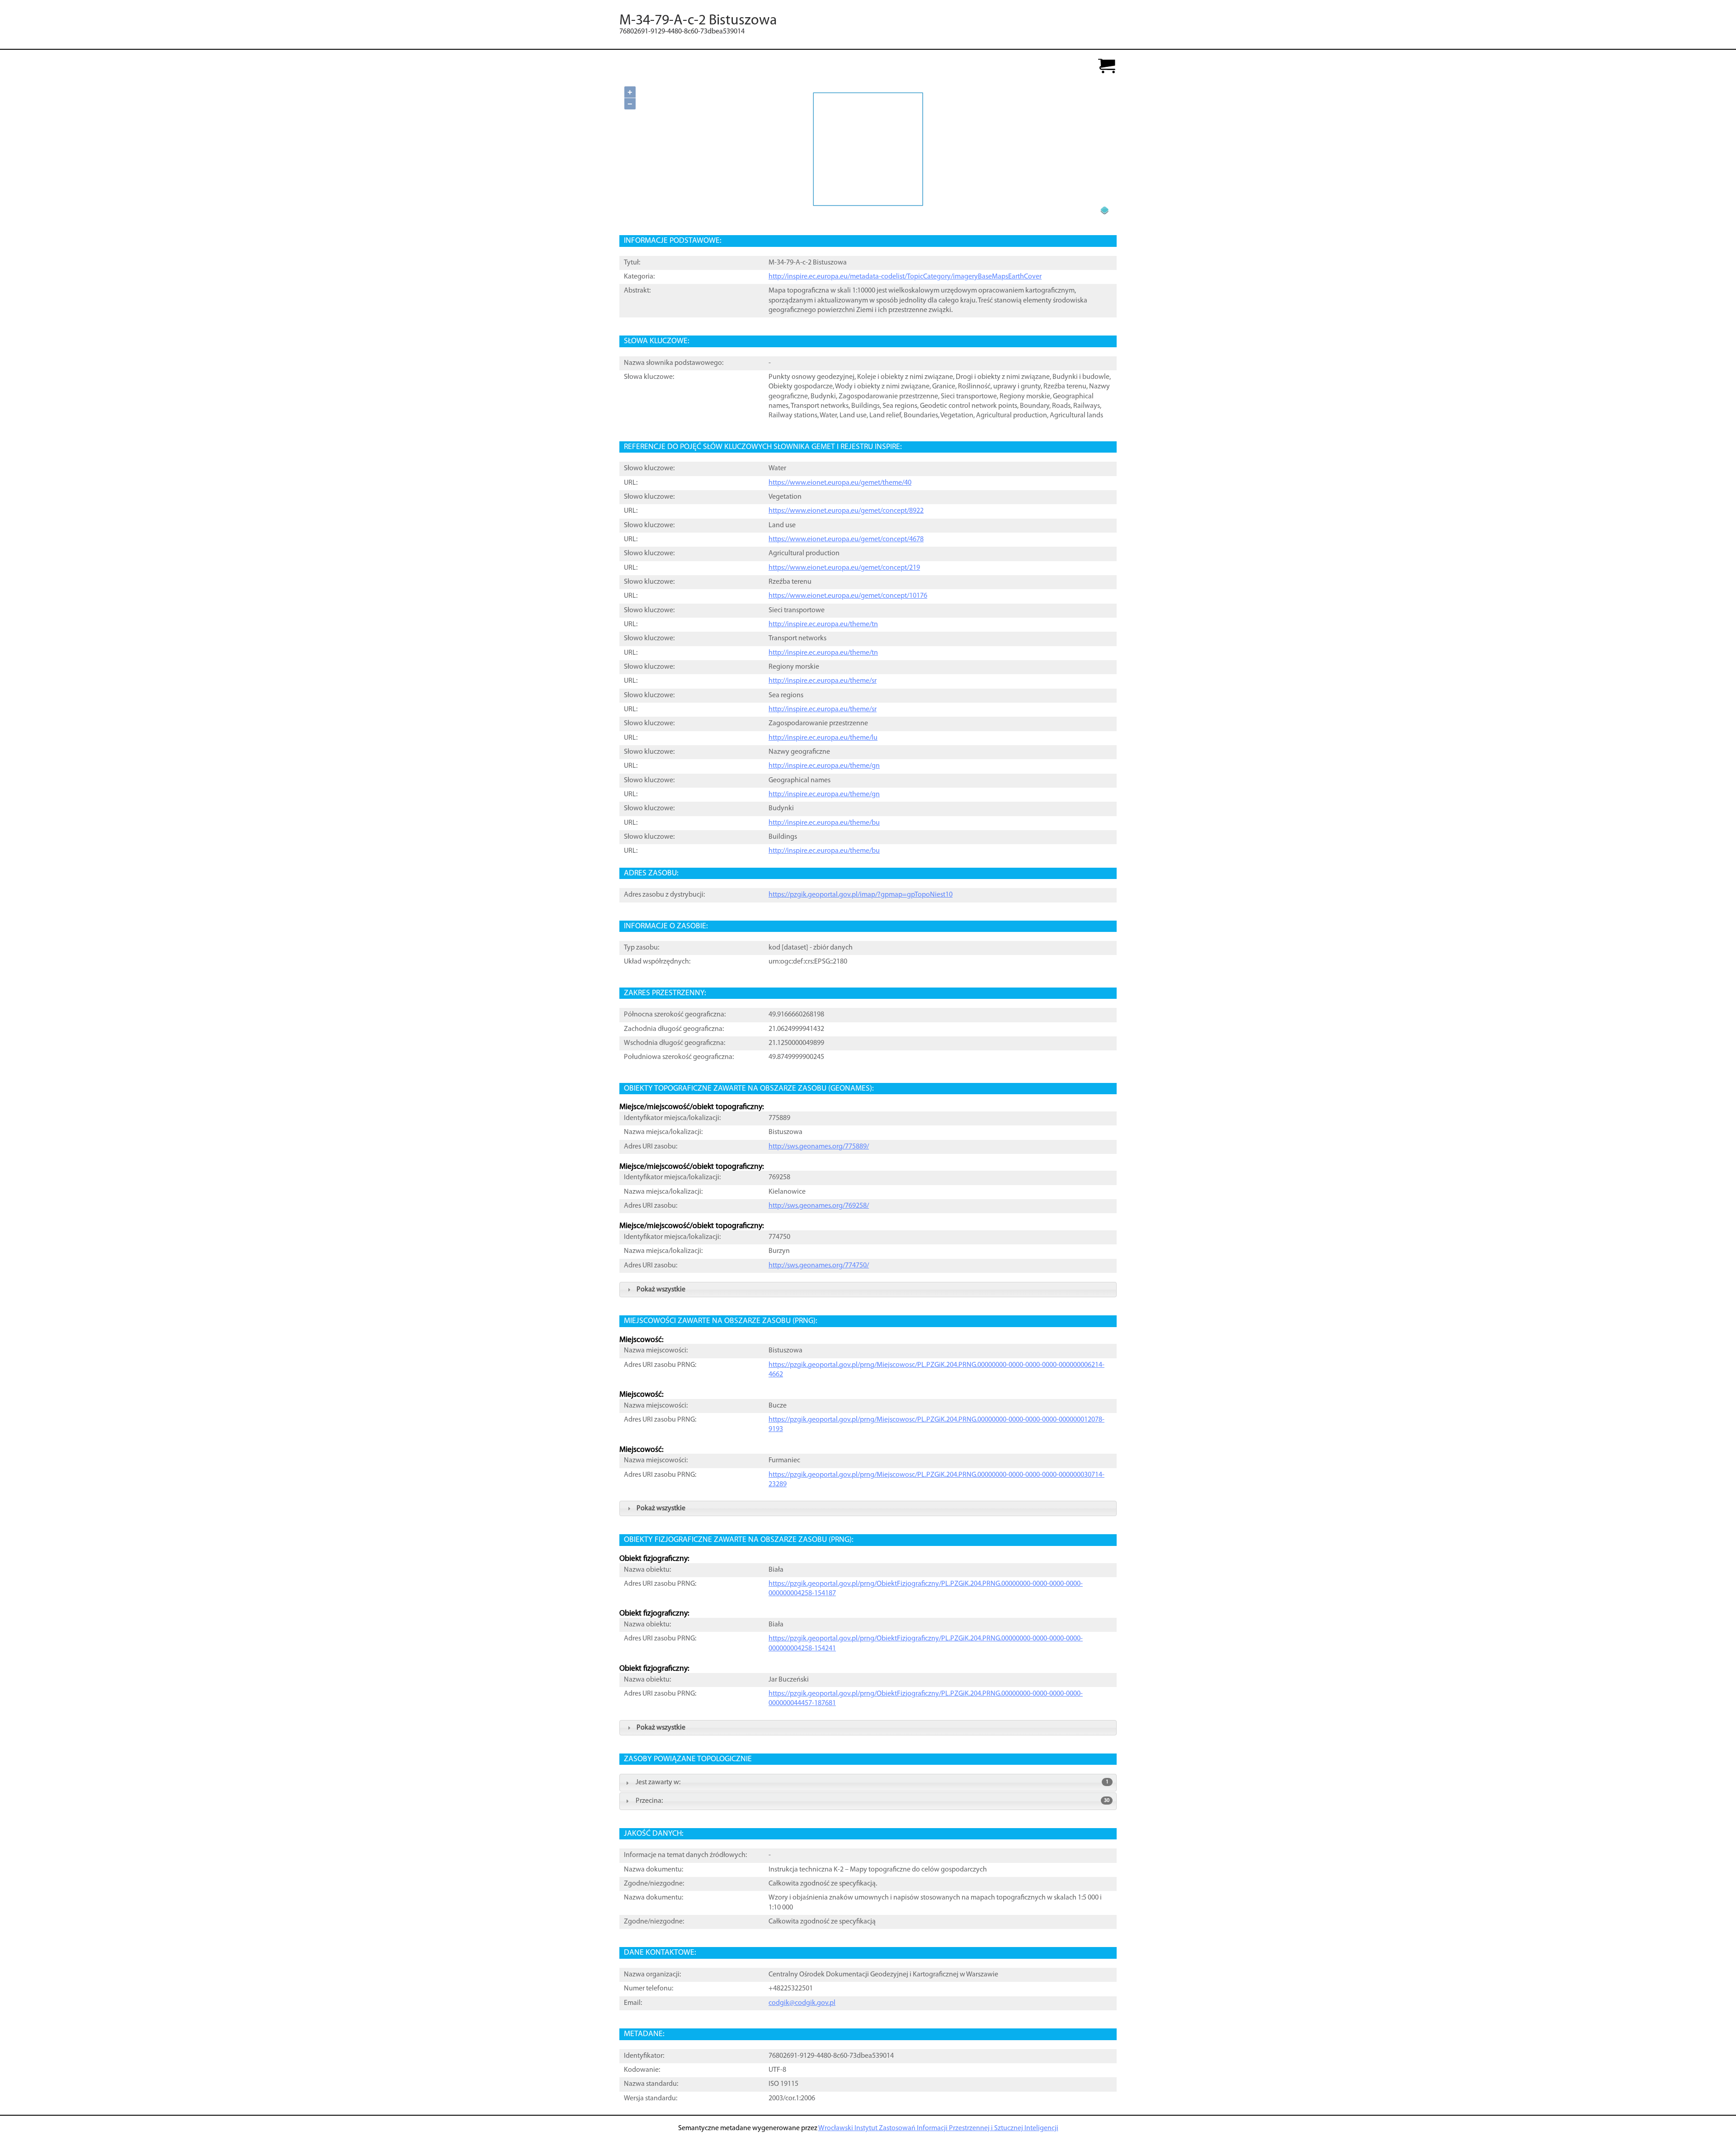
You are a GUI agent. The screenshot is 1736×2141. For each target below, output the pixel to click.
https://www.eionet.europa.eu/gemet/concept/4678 (846, 539)
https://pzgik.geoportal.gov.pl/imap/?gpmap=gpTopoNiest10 (861, 895)
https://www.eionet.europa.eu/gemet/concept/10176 (848, 596)
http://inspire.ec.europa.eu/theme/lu (823, 738)
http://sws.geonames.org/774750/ (819, 1266)
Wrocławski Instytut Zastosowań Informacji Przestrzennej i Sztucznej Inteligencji (938, 2128)
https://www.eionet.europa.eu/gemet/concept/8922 (846, 511)
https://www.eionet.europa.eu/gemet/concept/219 (844, 568)
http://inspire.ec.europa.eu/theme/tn (823, 624)
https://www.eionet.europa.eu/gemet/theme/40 (840, 483)
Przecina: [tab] (873, 1801)
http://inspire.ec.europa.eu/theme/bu (824, 823)
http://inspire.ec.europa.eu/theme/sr (823, 681)
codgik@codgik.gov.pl (802, 2003)
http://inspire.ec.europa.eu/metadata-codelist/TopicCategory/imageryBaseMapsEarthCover (905, 277)
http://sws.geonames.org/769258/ (819, 1206)
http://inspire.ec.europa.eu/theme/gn (824, 766)
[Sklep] (1107, 67)
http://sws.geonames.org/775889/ (819, 1147)
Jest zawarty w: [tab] (872, 1782)
